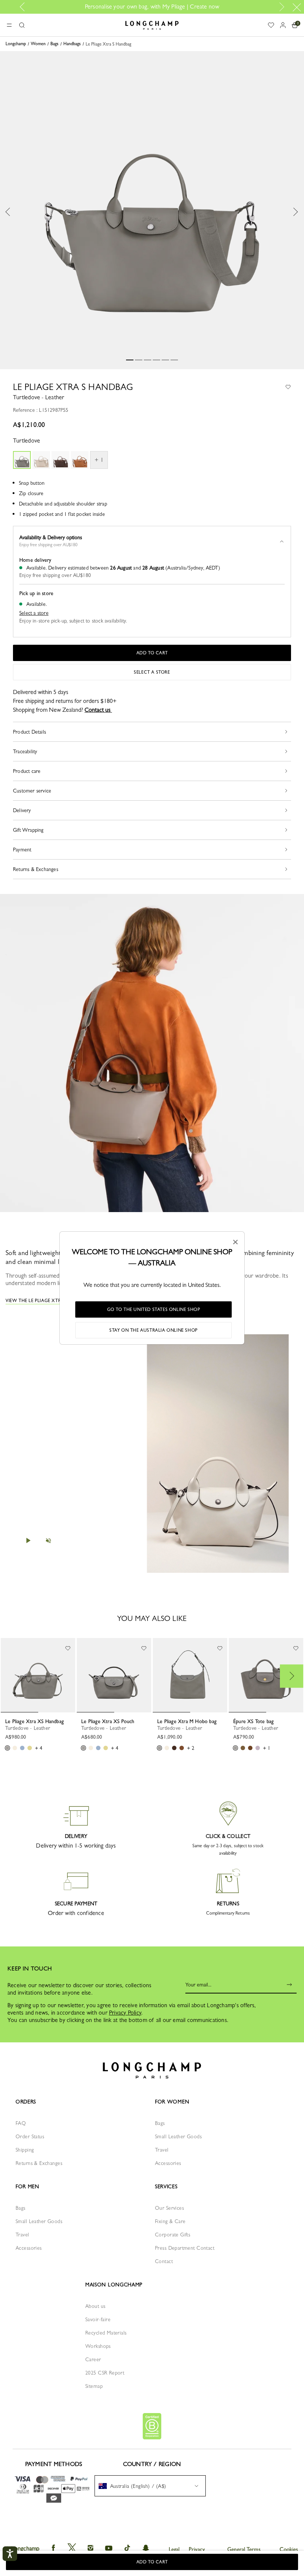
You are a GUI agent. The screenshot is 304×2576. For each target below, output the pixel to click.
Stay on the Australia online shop (153, 1330)
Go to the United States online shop (154, 1309)
